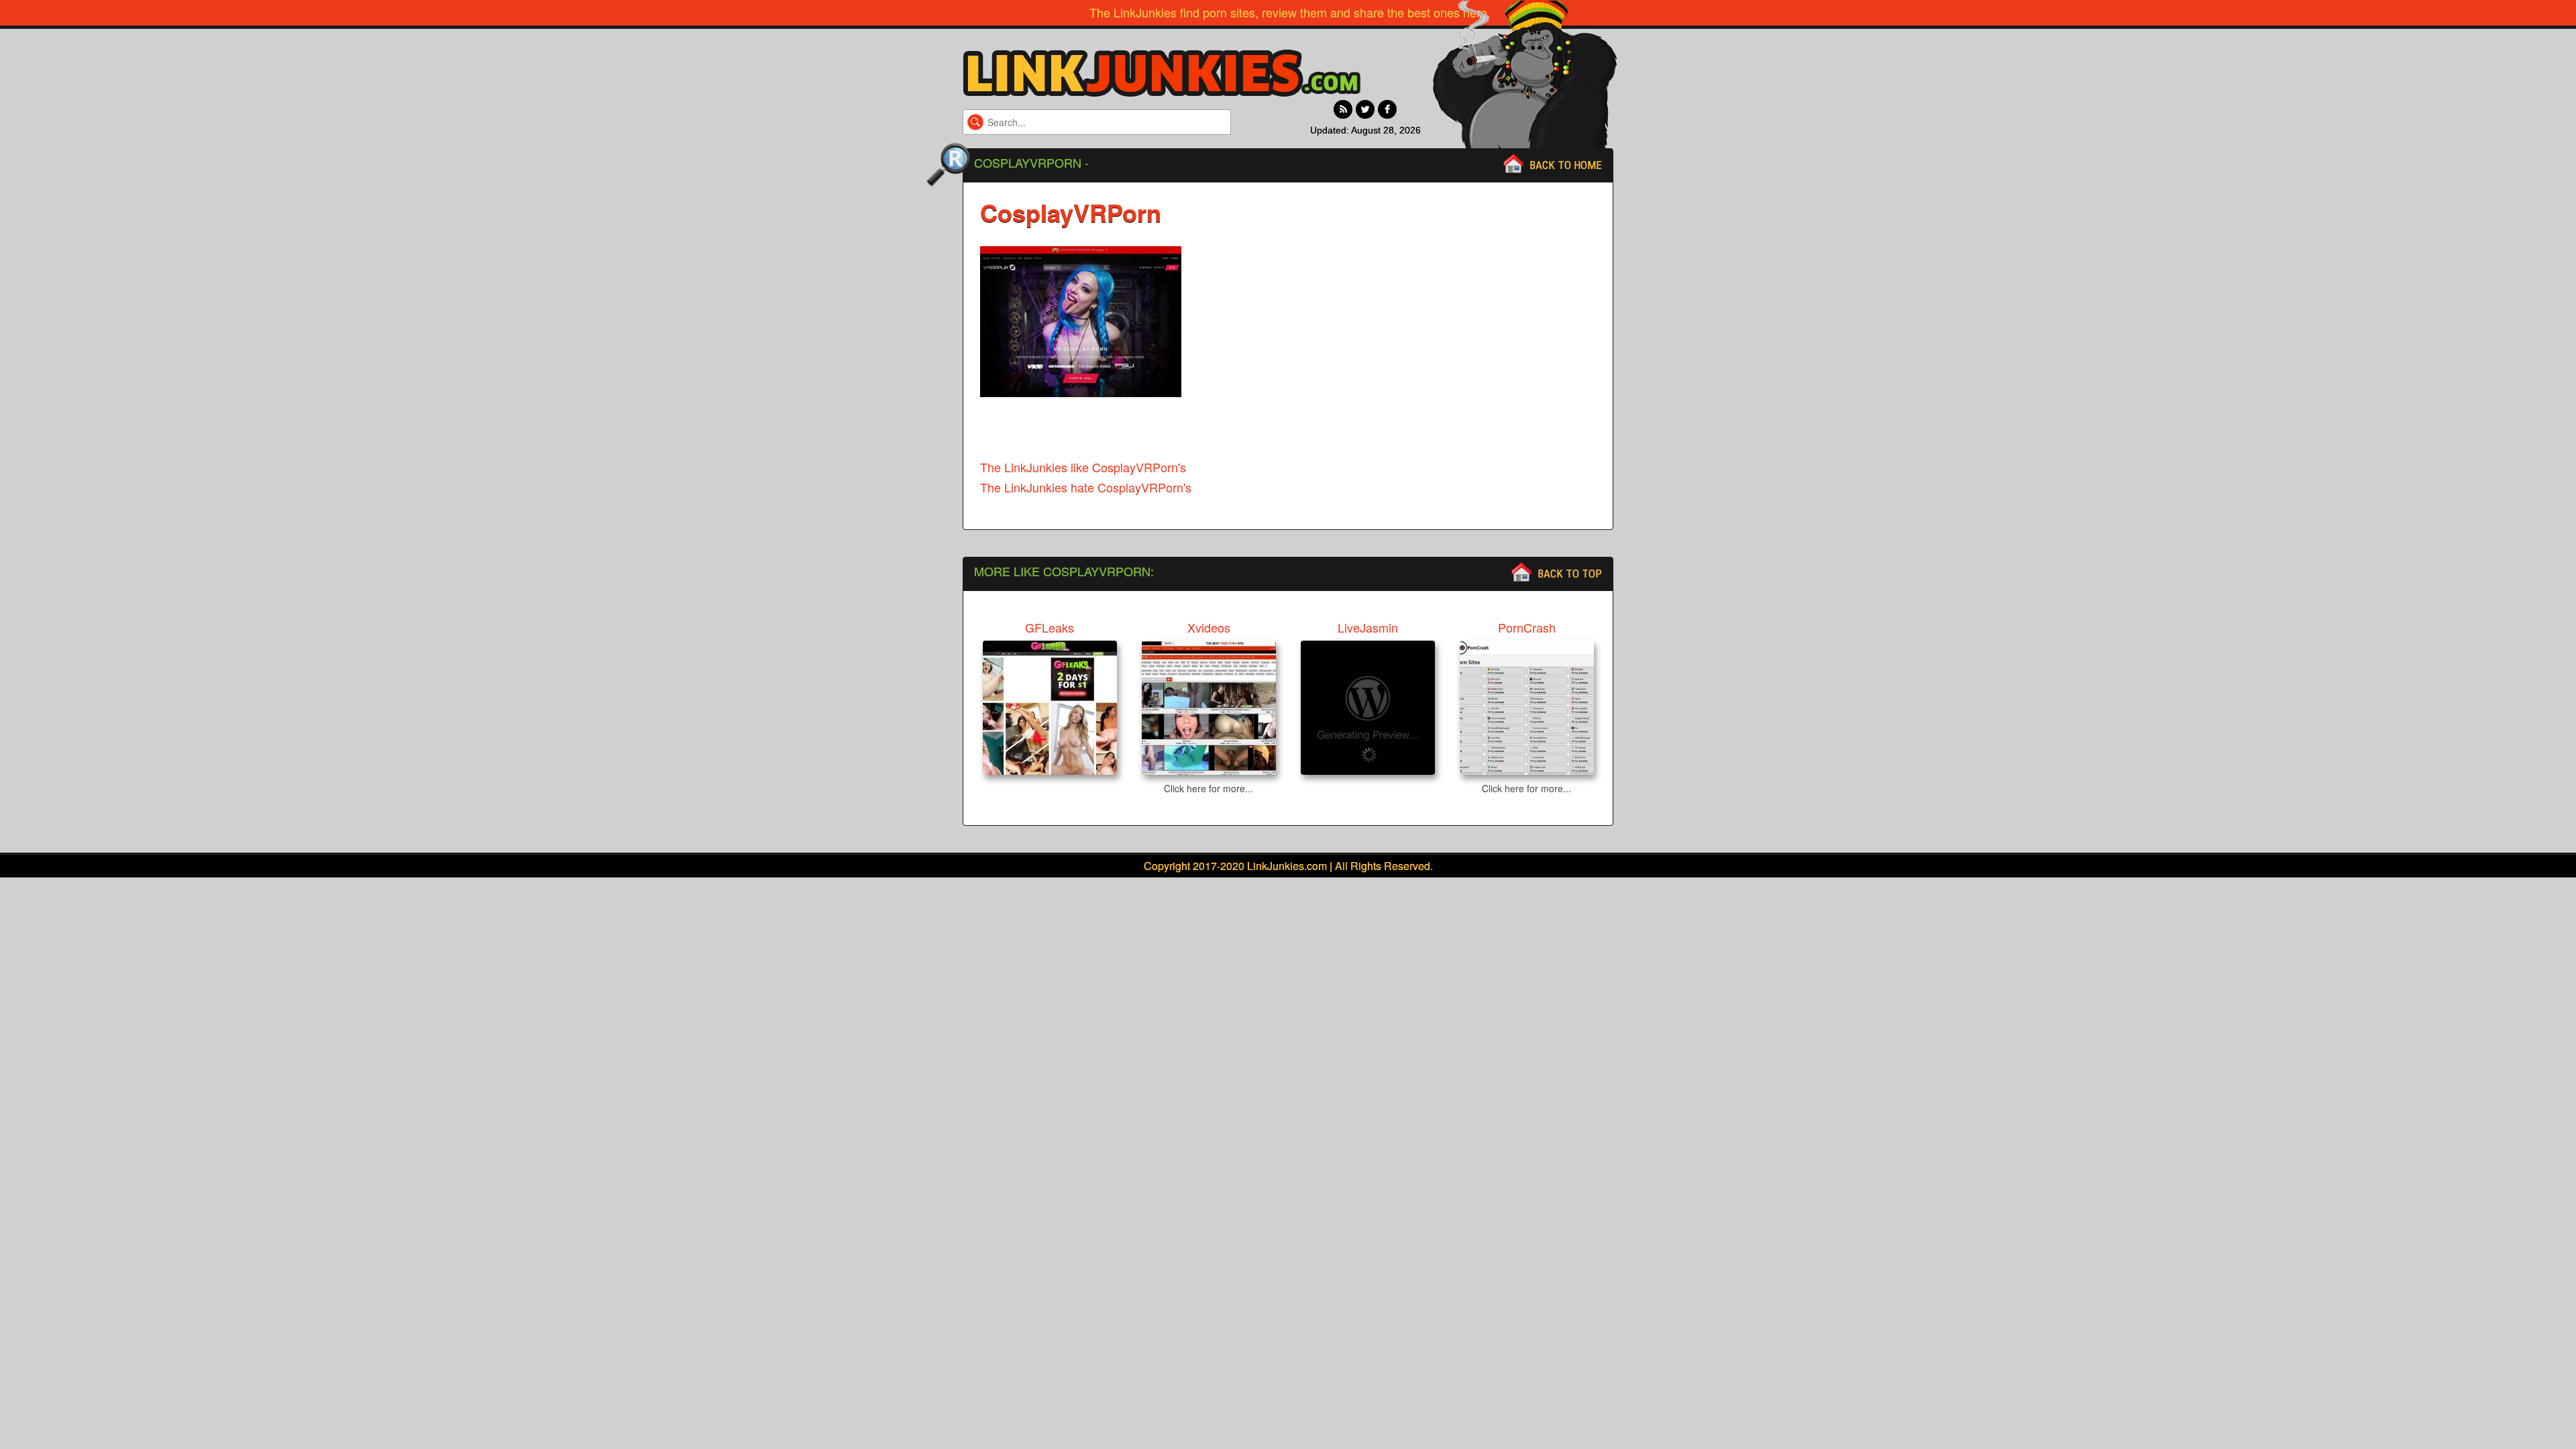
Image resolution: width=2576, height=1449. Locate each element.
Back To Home (1566, 165)
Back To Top (1570, 574)
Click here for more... (1209, 788)
